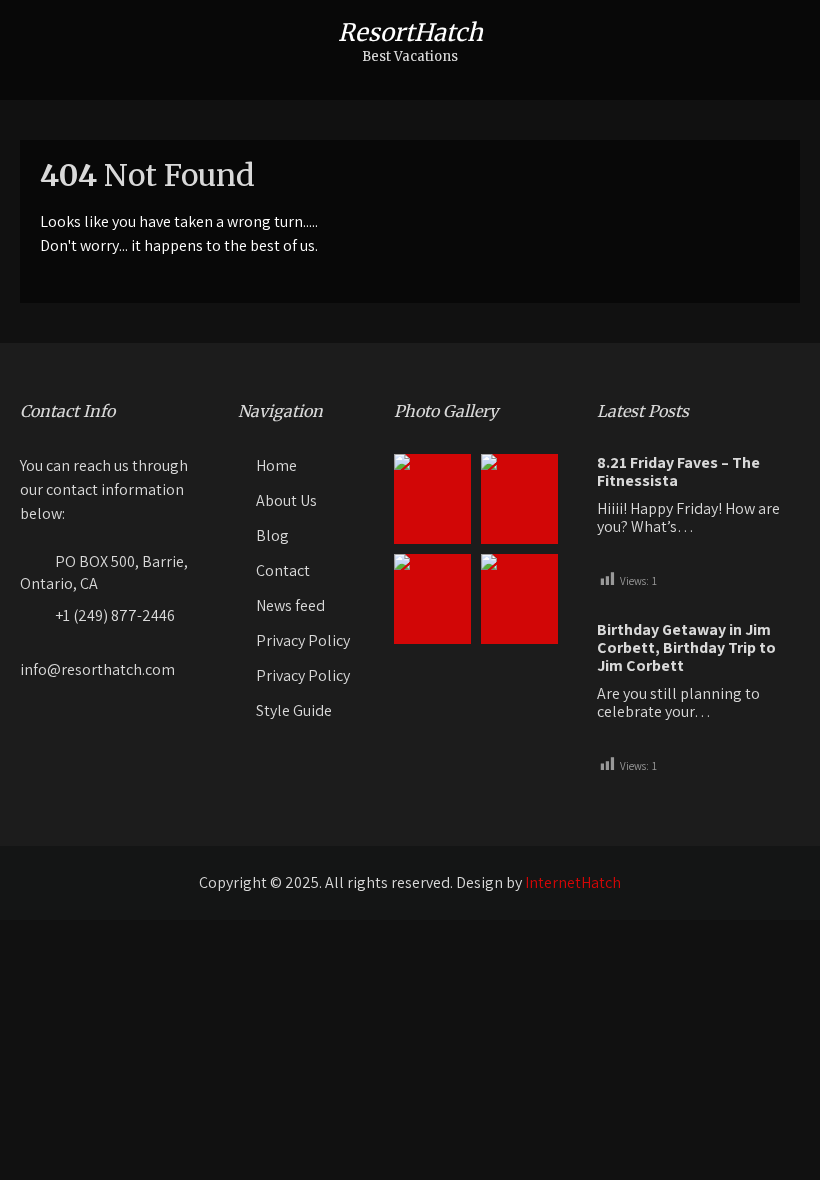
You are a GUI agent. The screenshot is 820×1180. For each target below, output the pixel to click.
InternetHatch (573, 882)
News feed (290, 605)
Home (276, 465)
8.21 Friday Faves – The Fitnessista (678, 472)
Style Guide (294, 710)
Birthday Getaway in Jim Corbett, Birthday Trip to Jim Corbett (686, 648)
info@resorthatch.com (97, 669)
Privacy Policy (303, 640)
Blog (272, 535)
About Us (286, 500)
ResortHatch (410, 32)
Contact (283, 570)
